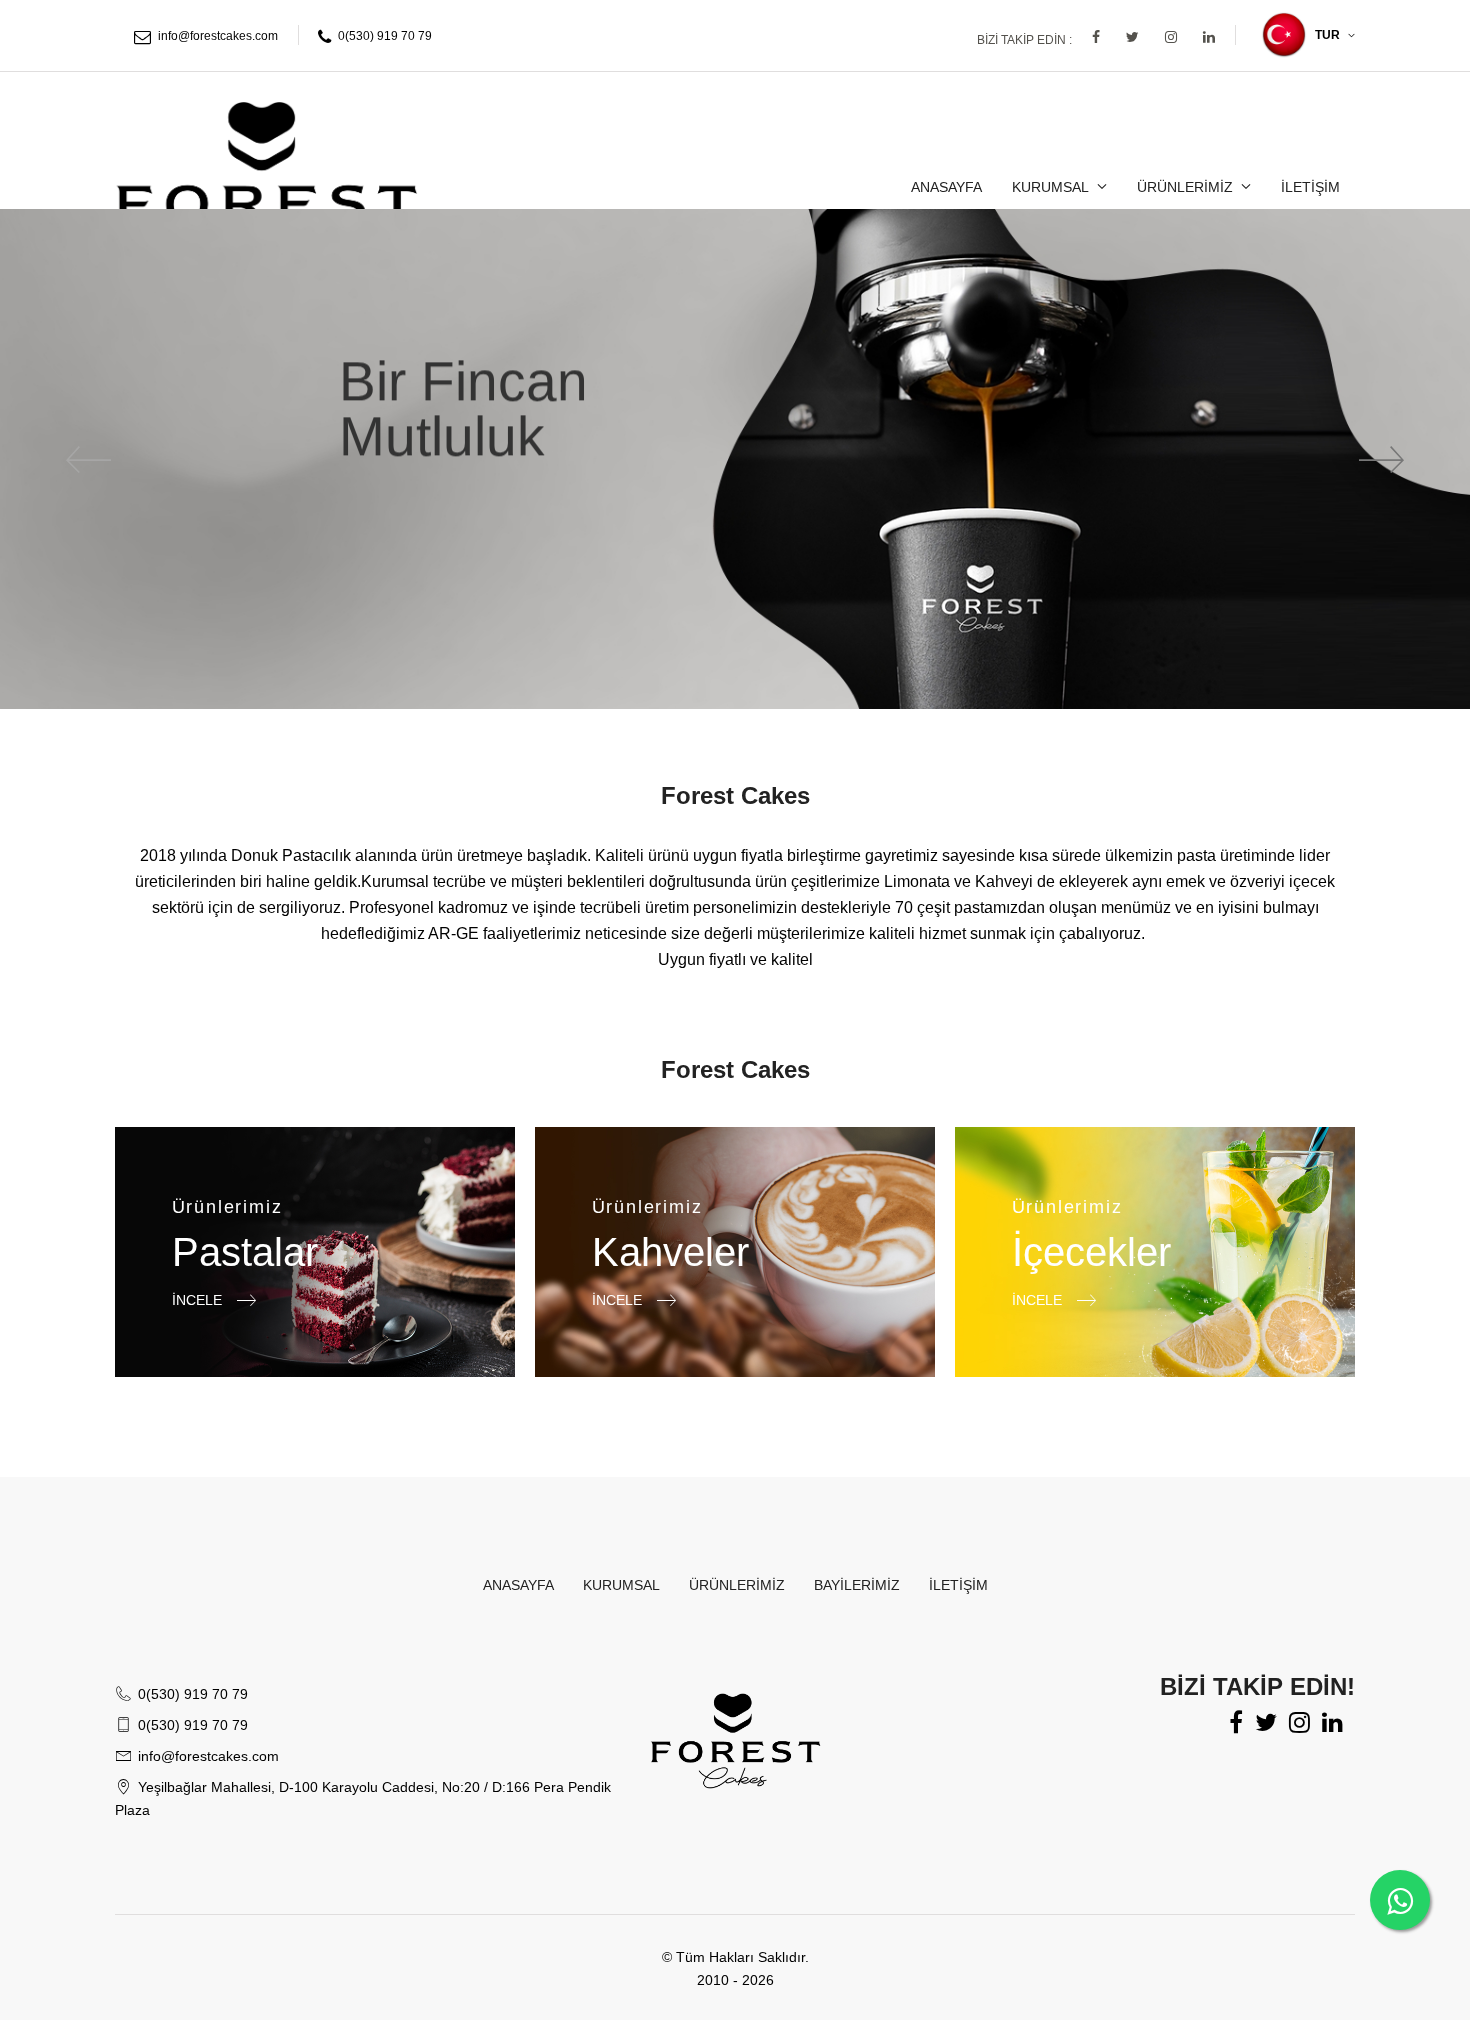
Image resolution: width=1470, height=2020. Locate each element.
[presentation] (89, 459)
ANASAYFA (946, 187)
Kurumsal (1050, 187)
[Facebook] (1096, 37)
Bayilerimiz (857, 1585)
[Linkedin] (1209, 37)
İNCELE (199, 1299)
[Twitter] (1132, 37)
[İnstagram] (1171, 37)
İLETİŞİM (1310, 187)
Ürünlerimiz (1185, 187)
